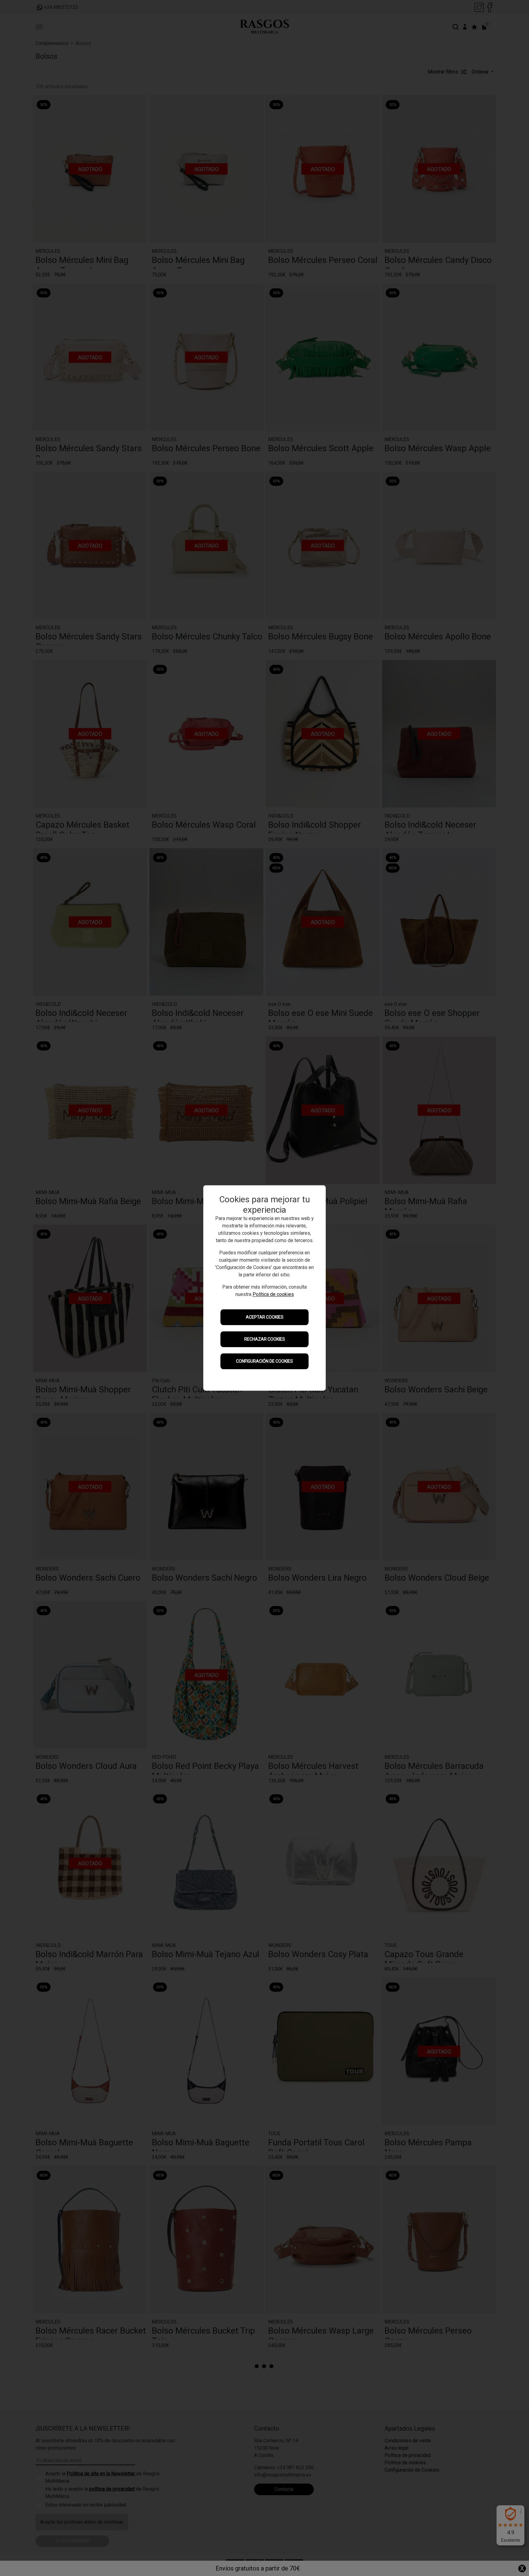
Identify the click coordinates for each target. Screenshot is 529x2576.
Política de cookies (273, 1295)
